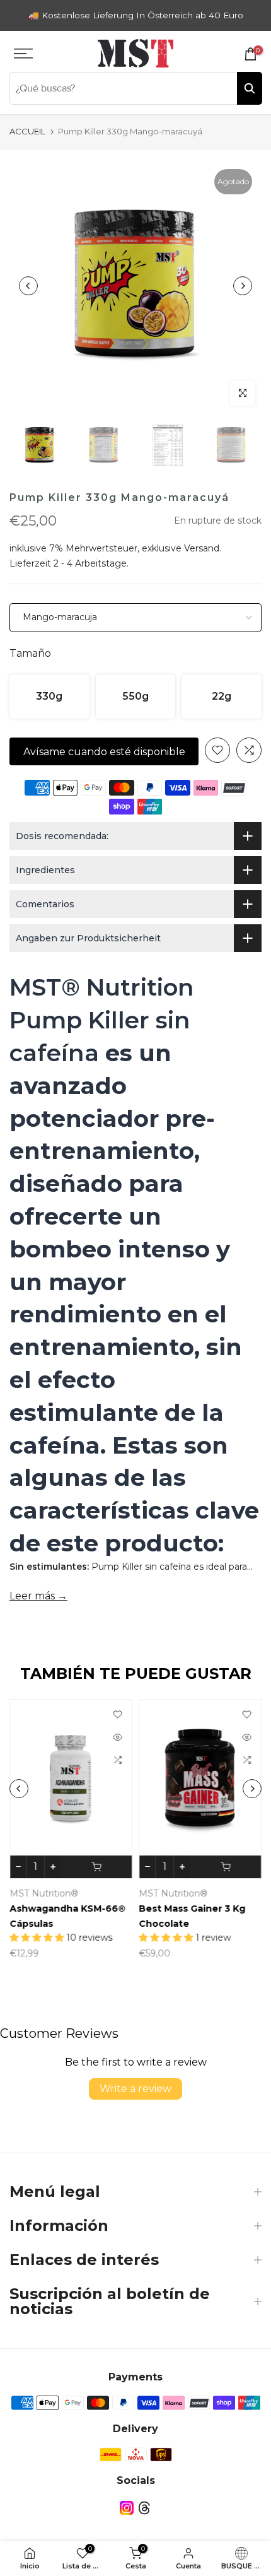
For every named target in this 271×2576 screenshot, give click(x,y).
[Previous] (28, 286)
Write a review (135, 2089)
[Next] (243, 286)
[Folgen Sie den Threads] (144, 2508)
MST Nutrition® (44, 1893)
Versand (202, 548)
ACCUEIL (27, 131)
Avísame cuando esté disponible (104, 752)
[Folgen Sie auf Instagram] (127, 2508)
